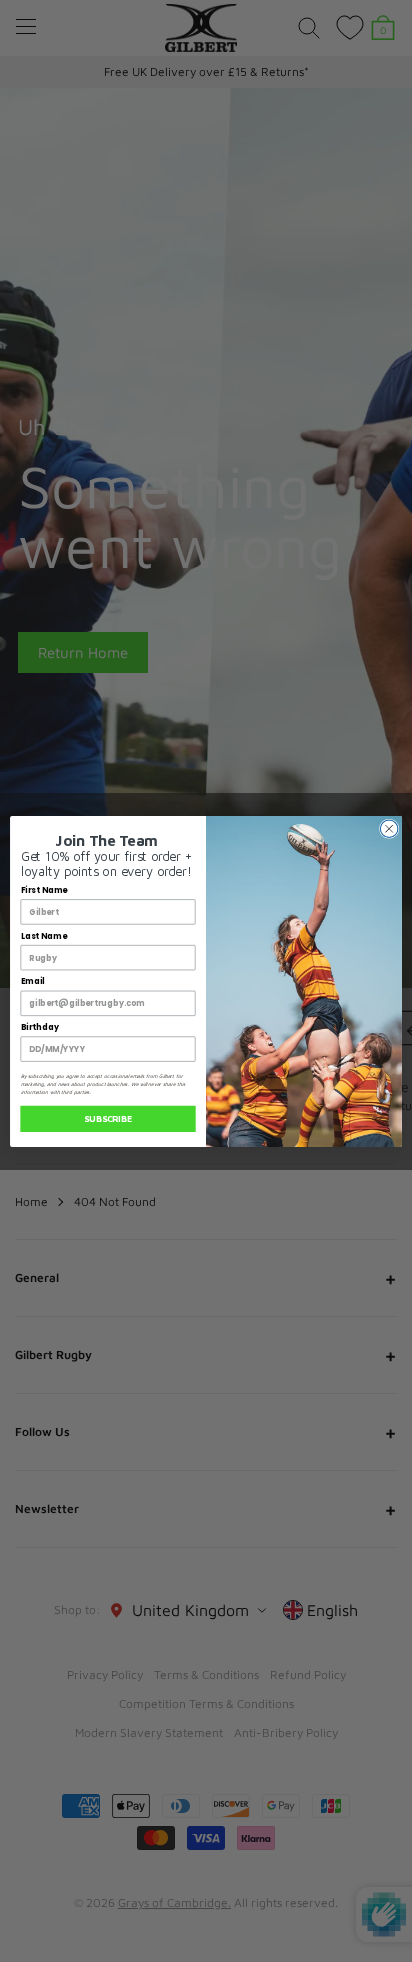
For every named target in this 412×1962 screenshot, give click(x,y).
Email (33, 981)
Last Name (44, 936)
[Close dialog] (389, 828)
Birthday (40, 1027)
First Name (44, 890)
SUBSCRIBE (108, 1118)
